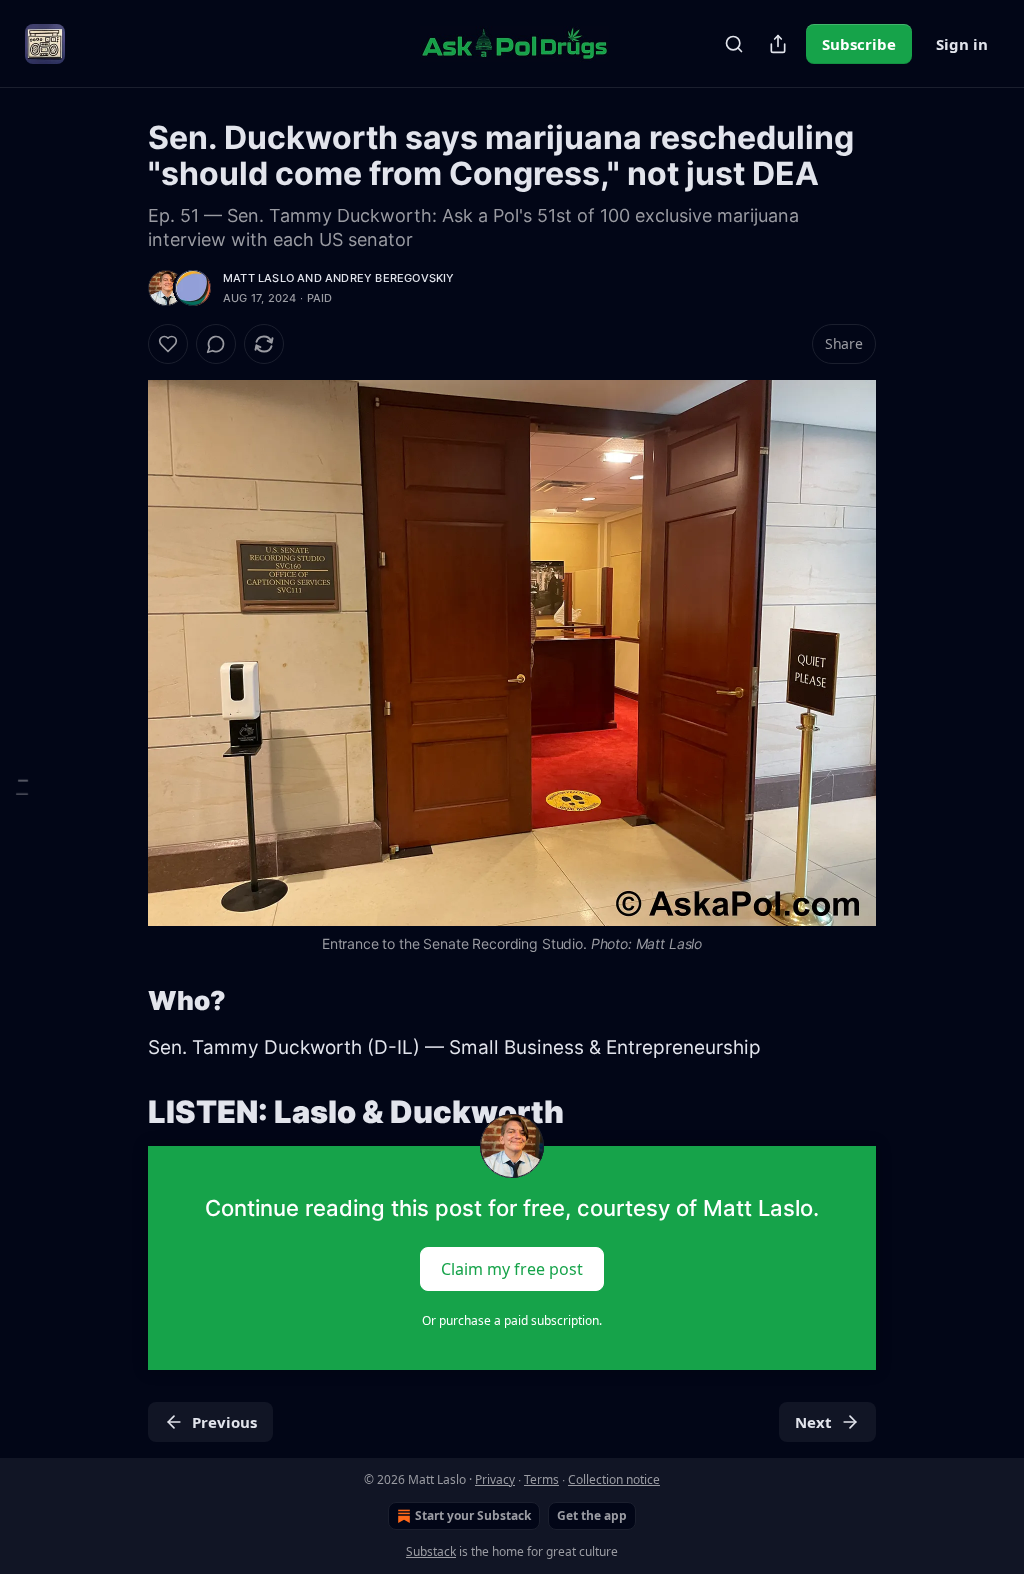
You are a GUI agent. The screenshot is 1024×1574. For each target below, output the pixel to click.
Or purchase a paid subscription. (512, 1320)
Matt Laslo (258, 278)
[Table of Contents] (22, 787)
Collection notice (614, 1479)
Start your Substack (473, 1515)
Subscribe (859, 44)
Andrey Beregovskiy (390, 278)
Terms (541, 1479)
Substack (431, 1551)
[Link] (120, 1001)
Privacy (495, 1479)
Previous (224, 1422)
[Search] (734, 44)
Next (813, 1422)
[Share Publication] (778, 44)
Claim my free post (512, 1268)
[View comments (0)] (216, 344)
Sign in (962, 44)
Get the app (592, 1515)
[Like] (168, 344)
